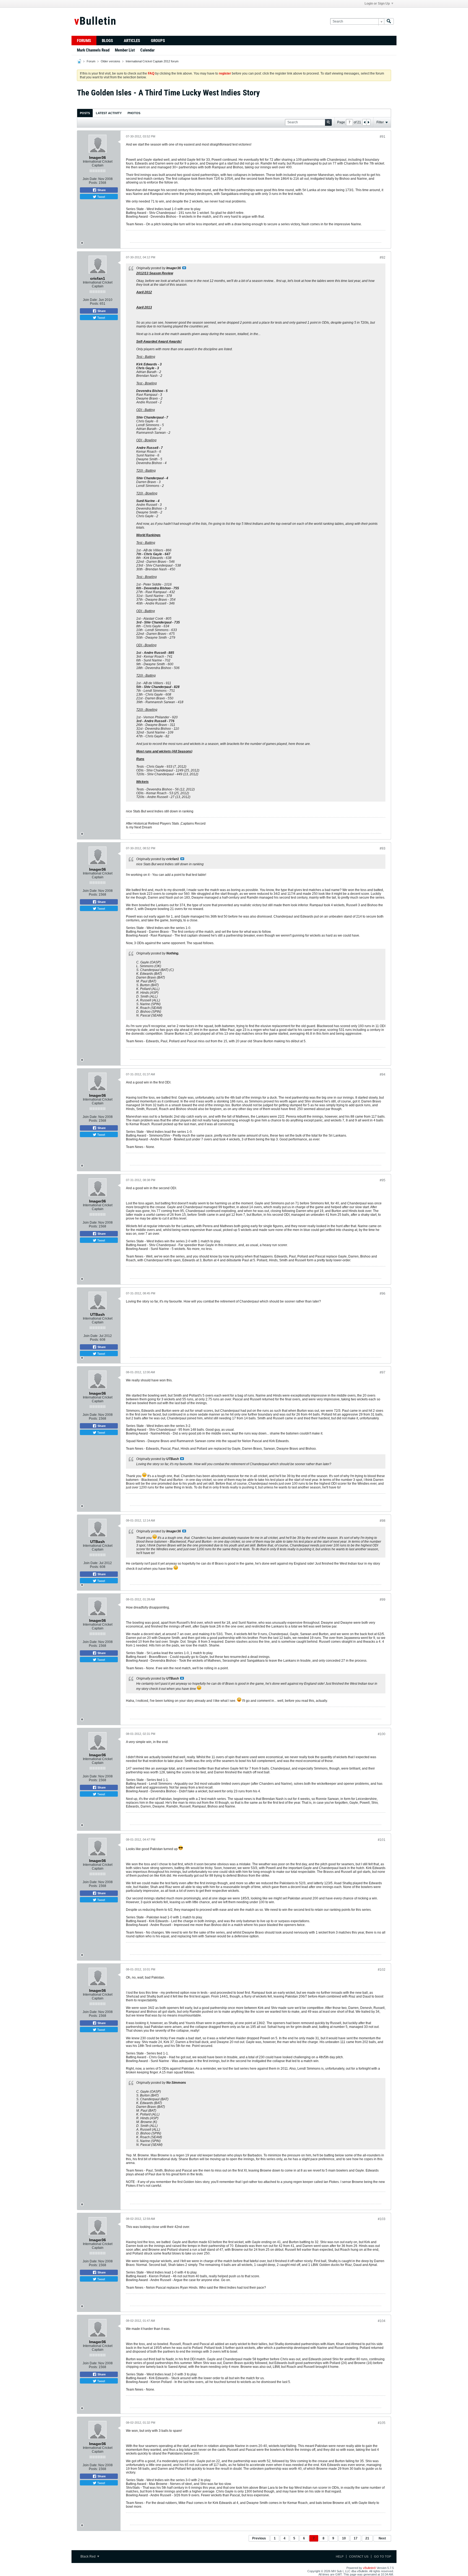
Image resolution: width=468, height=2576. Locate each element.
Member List (125, 50)
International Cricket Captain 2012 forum (152, 61)
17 (356, 2538)
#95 (383, 1180)
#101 (382, 1840)
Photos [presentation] (134, 113)
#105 (382, 2423)
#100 (382, 1734)
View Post (184, 268)
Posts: (93, 183)
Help (340, 2556)
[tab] (85, 113)
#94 (383, 1075)
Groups (158, 41)
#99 (383, 1600)
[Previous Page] (365, 122)
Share (101, 190)
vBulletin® (369, 2568)
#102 (382, 1970)
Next (382, 2538)
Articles (132, 41)
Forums (84, 41)
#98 (383, 1521)
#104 (382, 2321)
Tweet (101, 197)
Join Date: (90, 179)
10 (344, 2538)
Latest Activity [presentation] (109, 113)
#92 (383, 258)
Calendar (147, 50)
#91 (383, 137)
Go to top (383, 2556)
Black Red (88, 2556)
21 (367, 2538)
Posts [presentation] (85, 113)
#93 (383, 848)
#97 (383, 1372)
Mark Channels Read (93, 50)
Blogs (107, 41)
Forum (91, 61)
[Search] (389, 22)
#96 (383, 1294)
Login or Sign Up (377, 4)
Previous (259, 2538)
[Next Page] (368, 122)
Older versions (110, 61)
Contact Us (359, 2556)
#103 (382, 2219)
